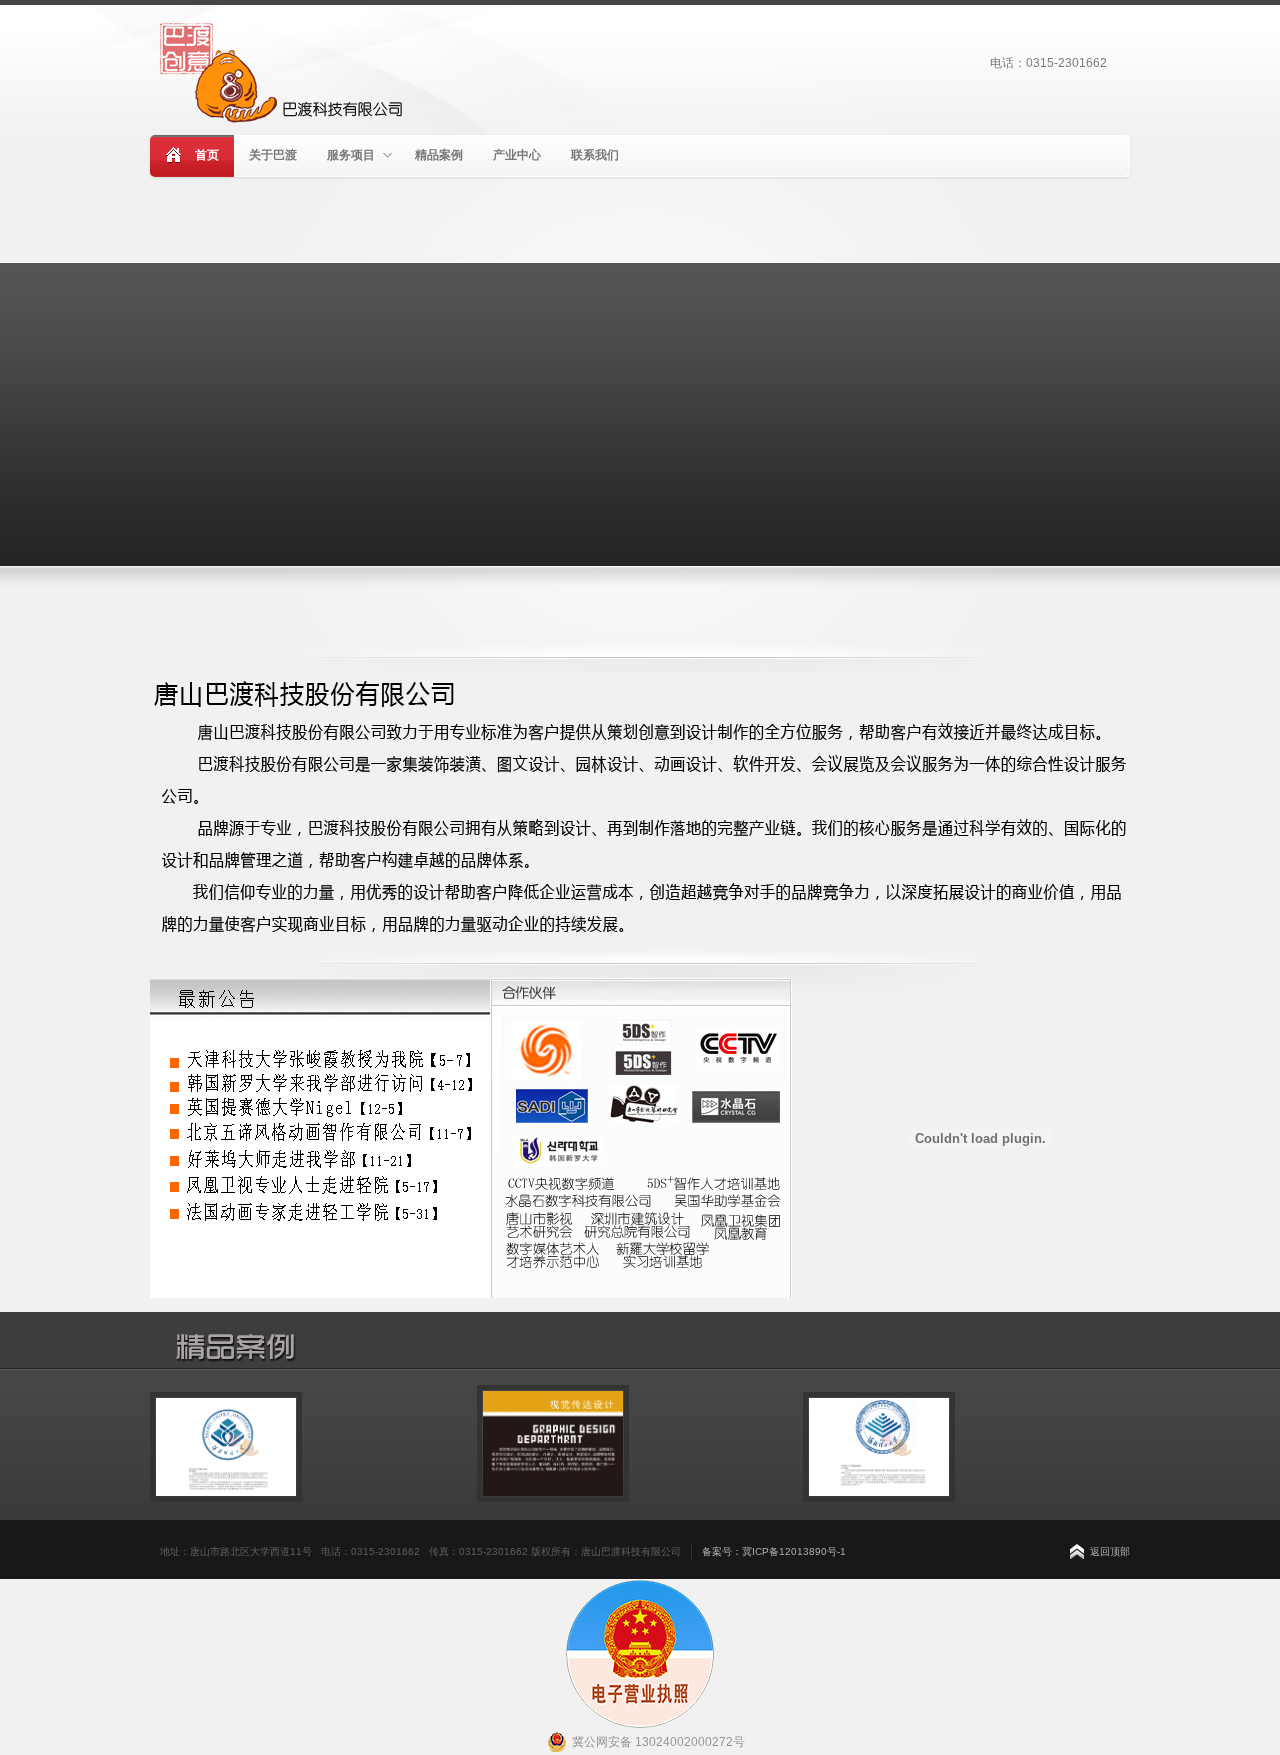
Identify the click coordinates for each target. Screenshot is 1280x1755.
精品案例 (439, 155)
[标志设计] (226, 1513)
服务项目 (351, 155)
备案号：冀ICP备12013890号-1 (774, 1551)
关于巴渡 (273, 155)
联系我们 (595, 155)
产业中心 (517, 155)
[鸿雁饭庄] (553, 1513)
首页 (207, 155)
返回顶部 (1110, 1551)
